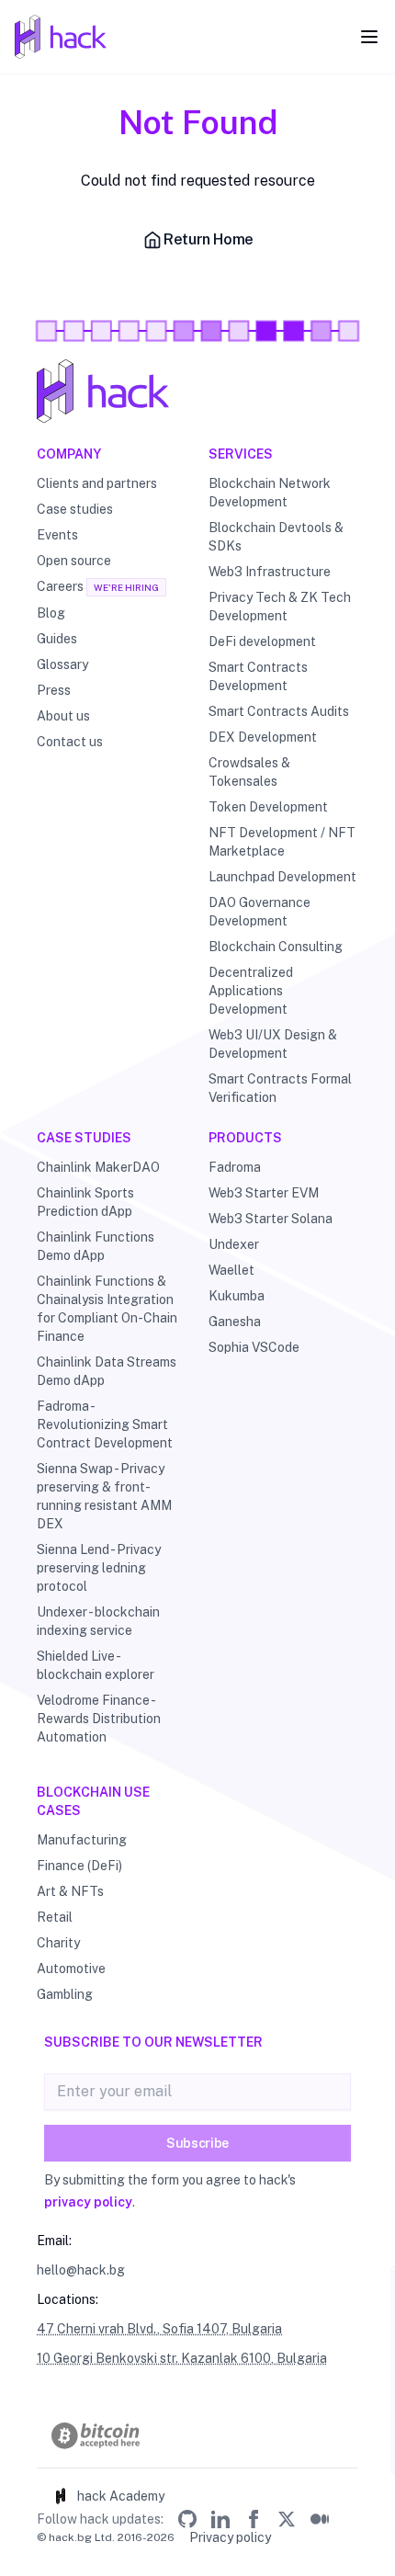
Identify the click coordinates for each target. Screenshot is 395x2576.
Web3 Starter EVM (264, 1193)
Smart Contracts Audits (279, 711)
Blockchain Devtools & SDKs (276, 537)
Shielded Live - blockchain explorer (96, 1665)
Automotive (71, 1969)
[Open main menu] (369, 37)
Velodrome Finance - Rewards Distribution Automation (99, 1719)
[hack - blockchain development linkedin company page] (220, 2519)
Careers (60, 586)
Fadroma (235, 1167)
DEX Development (263, 737)
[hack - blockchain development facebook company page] (254, 2519)
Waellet (231, 1270)
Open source (74, 561)
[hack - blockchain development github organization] (187, 2519)
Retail (55, 1917)
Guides (57, 639)
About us (63, 716)
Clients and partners (97, 483)
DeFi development (262, 641)
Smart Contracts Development (258, 676)
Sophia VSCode (254, 1347)
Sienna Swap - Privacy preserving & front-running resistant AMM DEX (104, 1496)
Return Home (209, 239)
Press (54, 690)
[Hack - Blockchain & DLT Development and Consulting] (197, 391)
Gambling (65, 1994)
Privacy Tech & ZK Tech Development (280, 607)
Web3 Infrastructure (270, 572)
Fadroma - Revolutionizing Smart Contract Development (105, 1424)
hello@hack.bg (81, 2270)
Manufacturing (82, 1840)
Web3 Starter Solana (271, 1219)
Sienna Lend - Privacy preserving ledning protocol (99, 1568)
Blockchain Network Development (270, 493)
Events (57, 535)
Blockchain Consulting (276, 947)
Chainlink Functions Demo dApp (96, 1246)
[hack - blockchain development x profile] (287, 2519)
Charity (58, 1943)
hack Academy (121, 2496)
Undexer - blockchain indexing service (98, 1621)
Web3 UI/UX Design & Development (273, 1044)
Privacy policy (230, 2537)
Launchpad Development (282, 877)
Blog (51, 613)
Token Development (268, 807)
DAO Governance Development (260, 912)
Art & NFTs (70, 1891)
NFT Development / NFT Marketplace (282, 842)
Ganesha (235, 1322)
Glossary (62, 664)
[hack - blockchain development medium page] (320, 2519)
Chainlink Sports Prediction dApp (85, 1202)
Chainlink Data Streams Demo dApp (107, 1371)
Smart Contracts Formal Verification (280, 1088)
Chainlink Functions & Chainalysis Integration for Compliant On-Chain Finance (107, 1309)
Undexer (234, 1244)
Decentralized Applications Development (251, 991)
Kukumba (237, 1296)
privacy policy (88, 2202)
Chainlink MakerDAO (98, 1167)
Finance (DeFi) (79, 1866)
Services (241, 454)
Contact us (70, 742)
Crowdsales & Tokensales (249, 772)
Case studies (75, 509)
